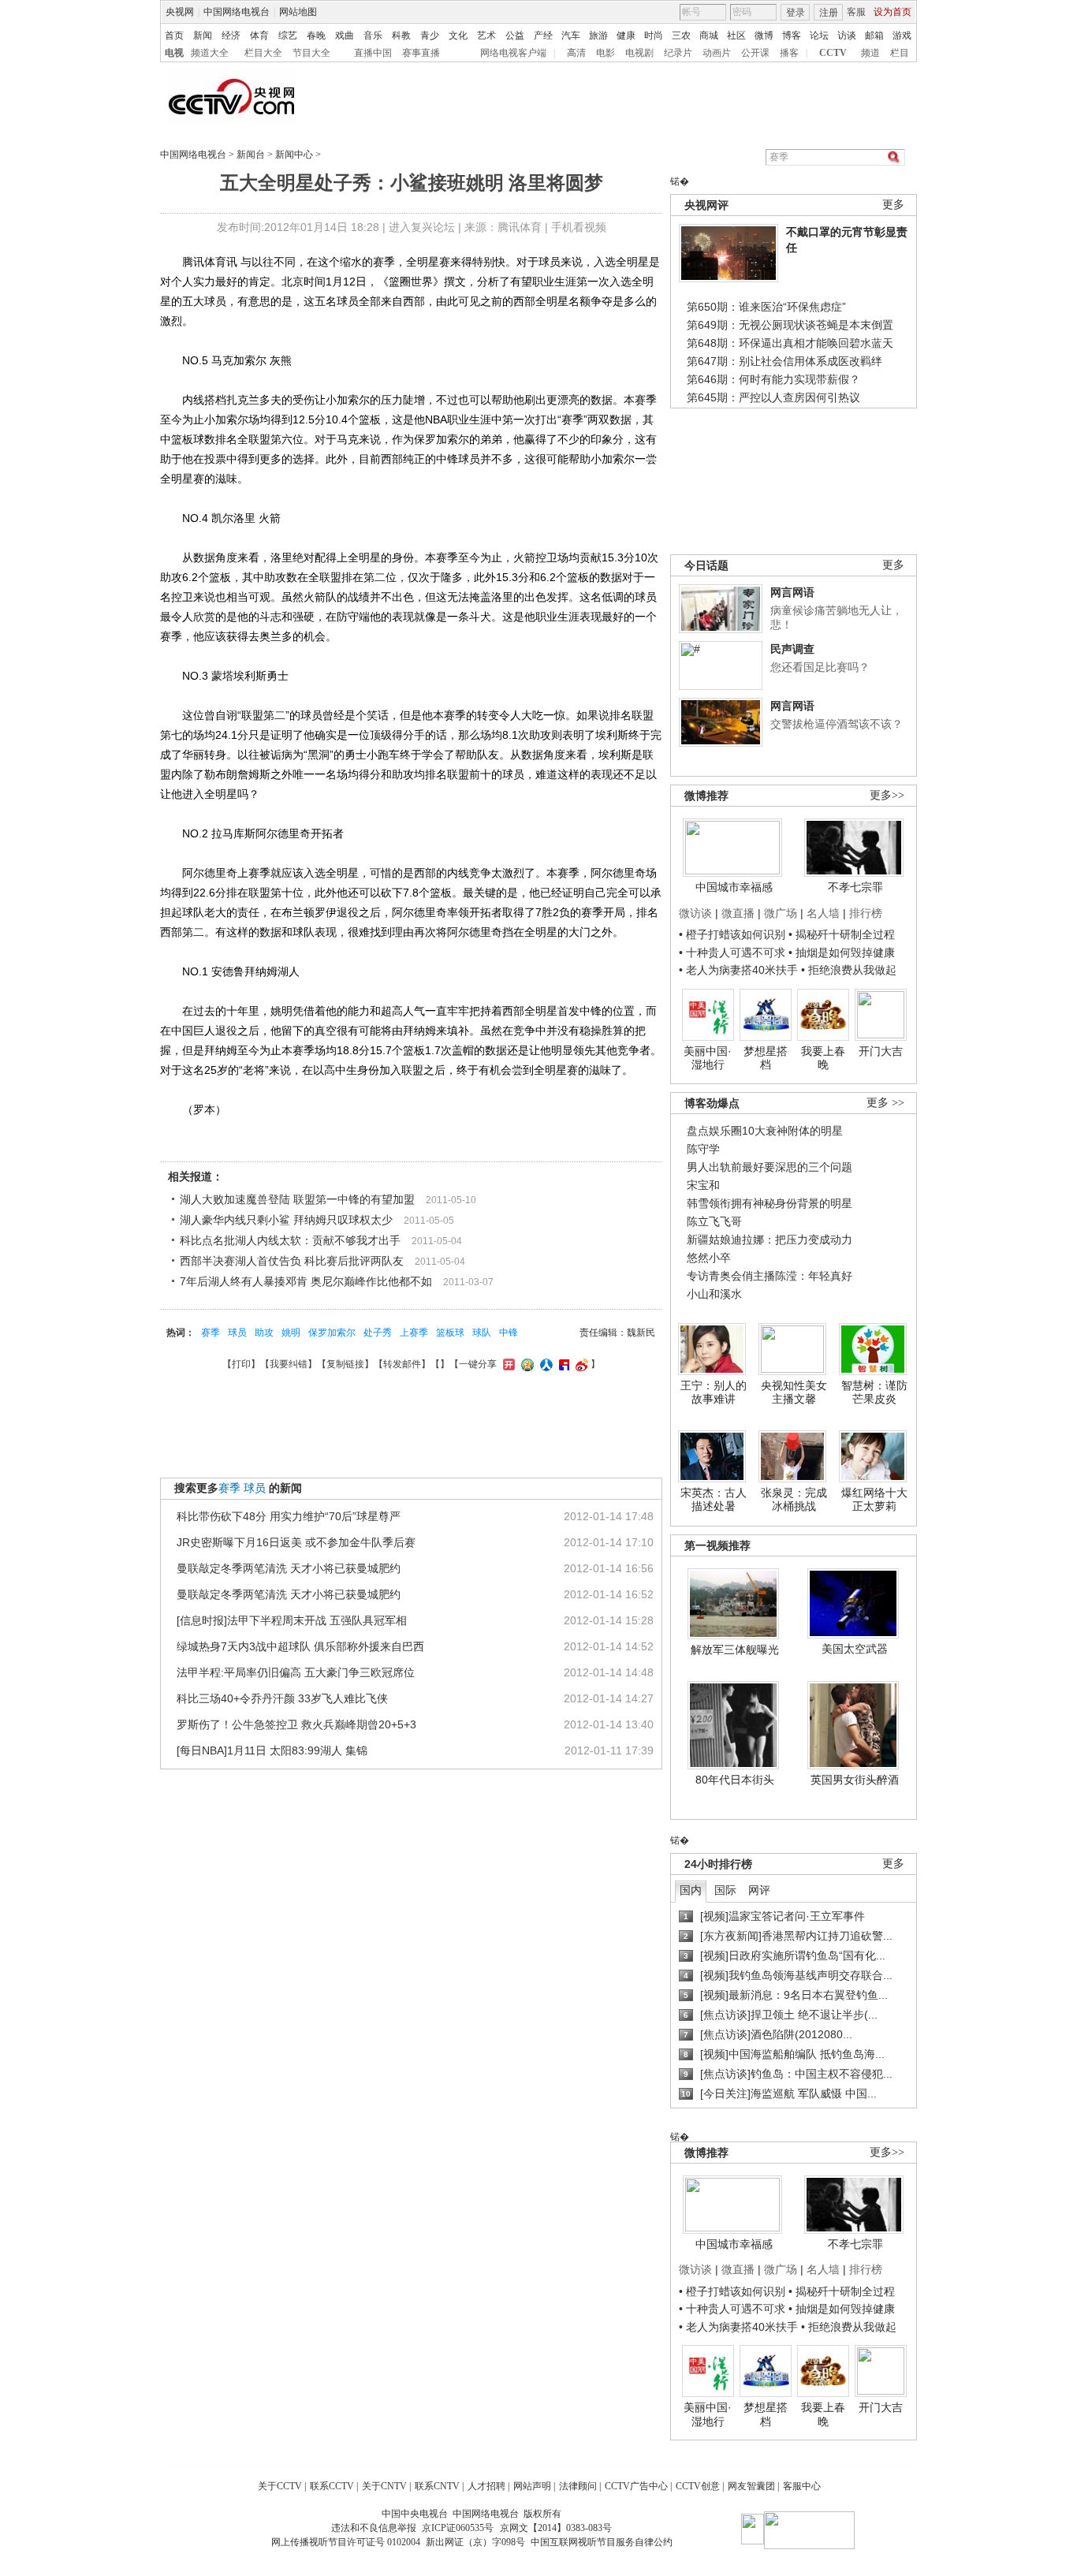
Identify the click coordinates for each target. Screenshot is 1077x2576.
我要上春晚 (823, 1058)
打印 (241, 1364)
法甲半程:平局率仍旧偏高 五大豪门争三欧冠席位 (296, 1672)
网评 (759, 1890)
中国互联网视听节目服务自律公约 (602, 2542)
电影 (606, 53)
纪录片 (678, 53)
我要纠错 (289, 1364)
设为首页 (893, 12)
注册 (829, 13)
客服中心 (802, 2486)
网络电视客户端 (513, 53)
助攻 (264, 1333)
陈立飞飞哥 (714, 1221)
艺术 (486, 35)
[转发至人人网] (544, 1364)
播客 (789, 53)
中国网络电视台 (237, 12)
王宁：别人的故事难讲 (714, 1392)
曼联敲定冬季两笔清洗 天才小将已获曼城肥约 (289, 1568)
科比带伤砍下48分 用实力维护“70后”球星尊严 (289, 1516)
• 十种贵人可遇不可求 (734, 952)
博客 (792, 35)
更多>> (887, 795)
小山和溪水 (714, 1294)
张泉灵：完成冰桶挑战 (794, 1500)
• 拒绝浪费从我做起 (849, 970)
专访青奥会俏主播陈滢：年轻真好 (770, 1276)
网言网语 (792, 592)
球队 (482, 1333)
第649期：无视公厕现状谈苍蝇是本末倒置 (790, 325)
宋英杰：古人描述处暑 (714, 1500)
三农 (681, 35)
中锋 (509, 1333)
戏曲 (345, 35)
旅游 (598, 35)
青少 (430, 35)
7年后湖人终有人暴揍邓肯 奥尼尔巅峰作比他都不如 (306, 1281)
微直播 (738, 913)
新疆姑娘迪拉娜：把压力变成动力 (770, 1240)
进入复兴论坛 (422, 227)
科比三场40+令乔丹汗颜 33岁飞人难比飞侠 (282, 1698)
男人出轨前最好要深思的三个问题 (770, 1167)
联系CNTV (437, 2486)
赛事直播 (421, 53)
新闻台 (251, 155)
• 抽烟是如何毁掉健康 (842, 952)
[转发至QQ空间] (525, 1364)
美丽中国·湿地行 (708, 1058)
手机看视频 (579, 227)
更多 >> (885, 1103)
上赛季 (414, 1333)
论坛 (819, 35)
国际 (725, 1890)
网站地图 (298, 12)
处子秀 (378, 1333)
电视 (174, 53)
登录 (796, 13)
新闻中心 (294, 155)
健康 (626, 35)
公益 (515, 35)
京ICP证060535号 (458, 2528)
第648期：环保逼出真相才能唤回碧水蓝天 (790, 343)
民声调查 (792, 649)
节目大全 (311, 53)
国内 (691, 1890)
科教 (401, 35)
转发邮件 (402, 1364)
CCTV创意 (698, 2486)
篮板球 (450, 1333)
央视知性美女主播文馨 (794, 1392)
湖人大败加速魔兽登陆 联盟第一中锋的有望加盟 (297, 1199)
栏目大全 (263, 53)
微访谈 (695, 913)
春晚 (316, 35)
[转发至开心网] (507, 1364)
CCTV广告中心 (636, 2486)
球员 (237, 1333)
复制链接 (345, 1364)
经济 (231, 35)
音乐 (373, 35)
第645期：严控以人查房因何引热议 (773, 397)
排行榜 (866, 913)
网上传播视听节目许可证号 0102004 (346, 2542)
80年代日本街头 (735, 1780)
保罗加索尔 (332, 1333)
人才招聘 (486, 2486)
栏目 (900, 53)
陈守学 (703, 1149)
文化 (458, 35)
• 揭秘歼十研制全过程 (842, 934)
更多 (893, 205)
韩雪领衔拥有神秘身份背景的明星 (770, 1203)
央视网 (180, 12)
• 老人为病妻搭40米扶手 (738, 970)
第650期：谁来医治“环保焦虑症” (766, 307)
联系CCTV (332, 2486)
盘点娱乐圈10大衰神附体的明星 (765, 1131)
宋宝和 (703, 1185)
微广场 (781, 913)
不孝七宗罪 (855, 887)
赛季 (211, 1333)
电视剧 (639, 53)
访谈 (847, 35)
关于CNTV (384, 2486)
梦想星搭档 (766, 1058)
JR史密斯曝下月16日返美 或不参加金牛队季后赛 (296, 1542)
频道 (870, 53)
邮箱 (874, 35)
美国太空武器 (855, 1649)
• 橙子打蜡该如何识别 (732, 934)
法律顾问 (578, 2486)
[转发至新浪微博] (580, 1364)
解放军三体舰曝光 (735, 1650)
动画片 (717, 53)
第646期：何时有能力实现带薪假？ (773, 379)
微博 (764, 35)
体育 (259, 35)
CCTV (833, 53)
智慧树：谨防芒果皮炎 (874, 1392)
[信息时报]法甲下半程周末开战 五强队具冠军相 (292, 1620)
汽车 (571, 35)
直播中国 (373, 53)
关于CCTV (280, 2486)
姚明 (291, 1333)
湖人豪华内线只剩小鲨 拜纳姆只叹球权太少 (286, 1220)
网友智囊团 (751, 2486)
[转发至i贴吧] (562, 1364)
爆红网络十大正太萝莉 (874, 1500)
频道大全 (210, 53)
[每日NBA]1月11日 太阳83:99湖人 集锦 (272, 1750)
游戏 (902, 35)
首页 (174, 35)
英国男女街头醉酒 (855, 1780)
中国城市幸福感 (734, 887)
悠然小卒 (709, 1258)
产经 (543, 35)
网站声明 (532, 2486)
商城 (709, 35)
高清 (576, 53)
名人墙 (823, 913)
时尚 (654, 35)
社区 (736, 35)
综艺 (288, 35)
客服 (856, 12)
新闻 (203, 35)
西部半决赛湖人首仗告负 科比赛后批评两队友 (292, 1261)
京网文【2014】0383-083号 (556, 2528)
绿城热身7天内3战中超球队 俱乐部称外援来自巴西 (300, 1646)
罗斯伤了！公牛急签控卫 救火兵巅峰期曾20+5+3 (296, 1724)
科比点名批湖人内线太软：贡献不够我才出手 (290, 1240)
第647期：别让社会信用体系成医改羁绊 (784, 361)
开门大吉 (881, 1051)
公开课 (755, 53)
